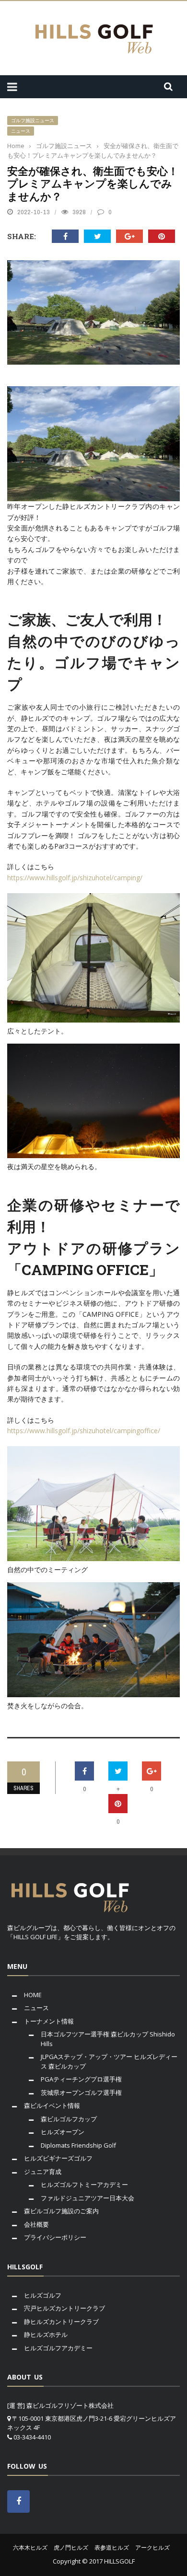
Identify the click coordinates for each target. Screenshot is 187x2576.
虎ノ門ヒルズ (71, 2547)
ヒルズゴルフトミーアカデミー (84, 2185)
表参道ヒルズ (112, 2547)
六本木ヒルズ (30, 2547)
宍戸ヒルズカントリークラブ (64, 2308)
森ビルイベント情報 (52, 2105)
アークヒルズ (152, 2547)
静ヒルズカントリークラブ (61, 2322)
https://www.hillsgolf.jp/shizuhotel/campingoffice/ (84, 1431)
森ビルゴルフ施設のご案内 (61, 2211)
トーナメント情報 (49, 2021)
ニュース (21, 131)
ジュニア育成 (43, 2172)
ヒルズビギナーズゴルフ (58, 2158)
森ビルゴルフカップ (69, 2119)
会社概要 (36, 2224)
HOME (33, 1995)
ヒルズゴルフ (43, 2295)
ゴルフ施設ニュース (33, 121)
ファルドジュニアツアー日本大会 (88, 2198)
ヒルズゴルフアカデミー (58, 2348)
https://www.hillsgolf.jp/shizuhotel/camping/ (75, 878)
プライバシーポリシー (55, 2237)
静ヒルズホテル (46, 2334)
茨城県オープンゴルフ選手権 (81, 2093)
